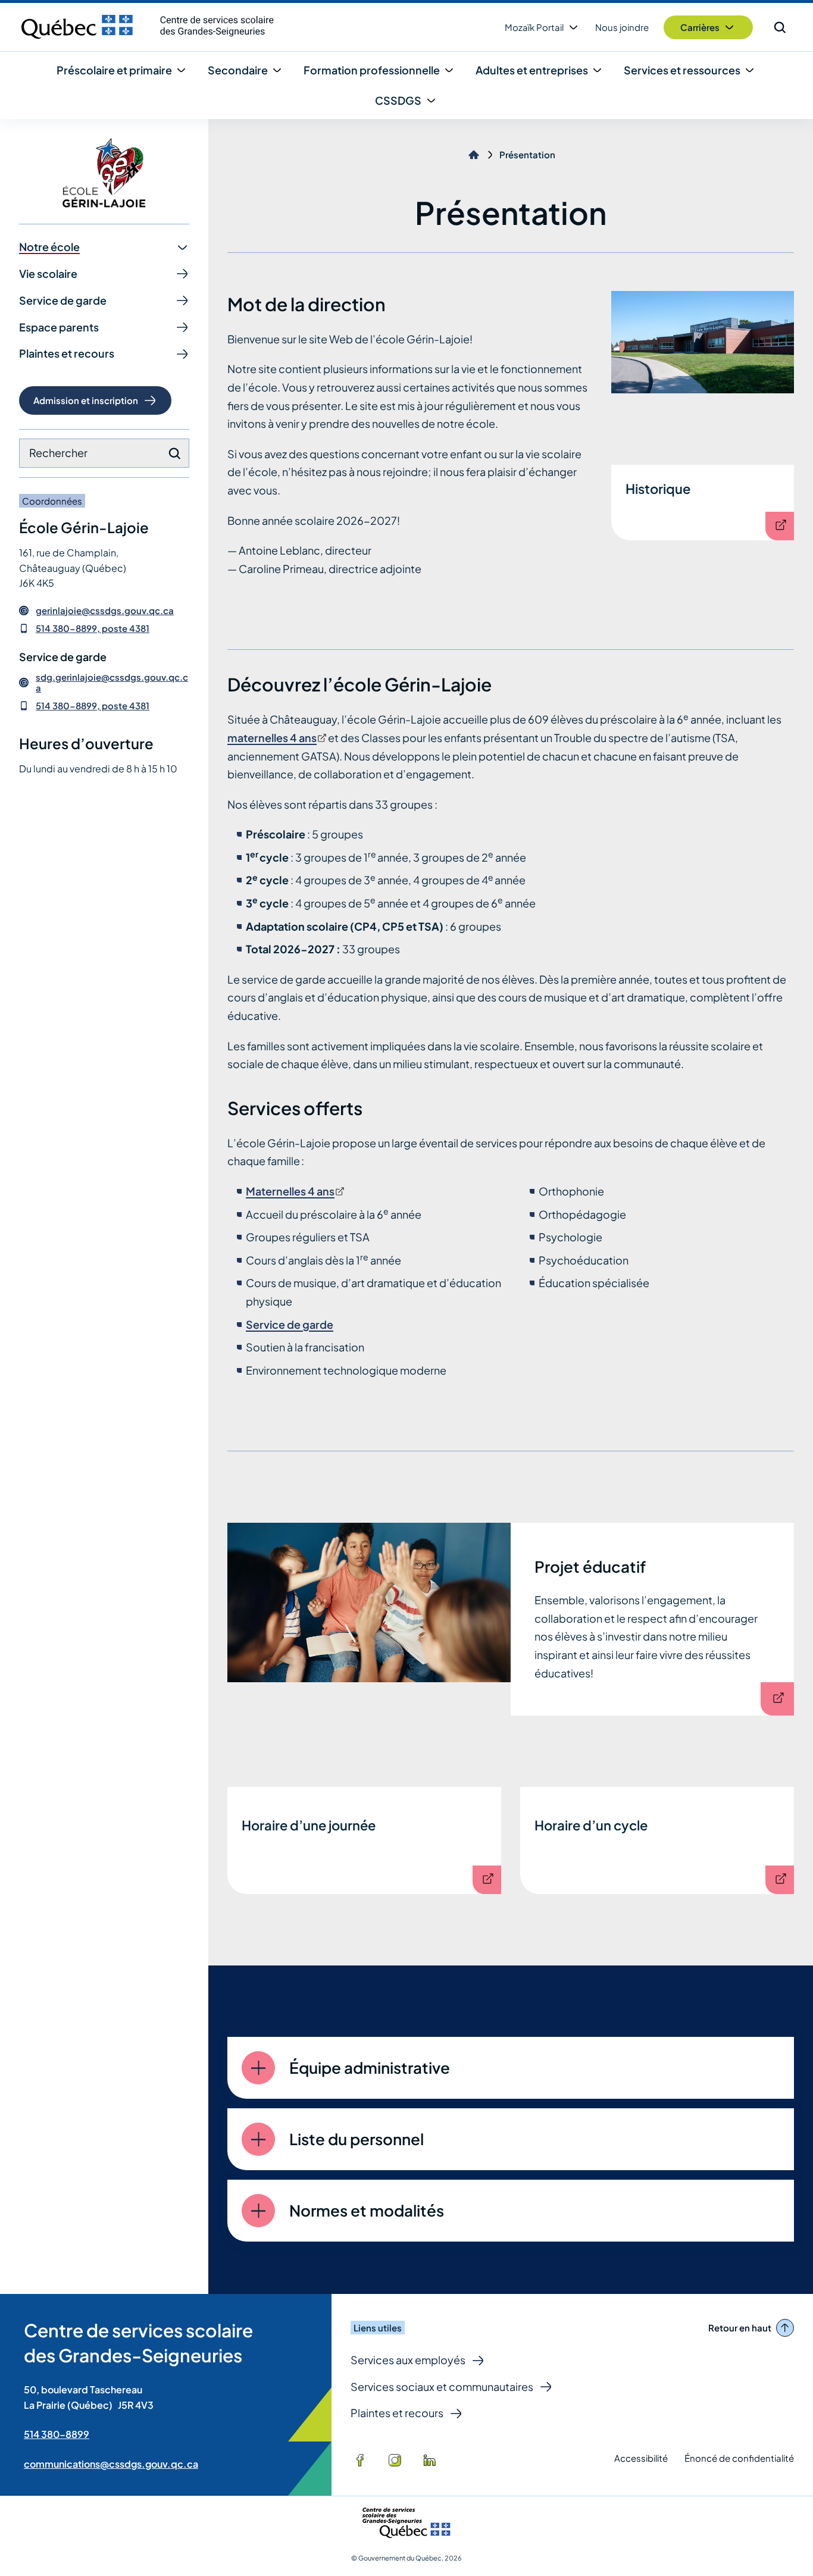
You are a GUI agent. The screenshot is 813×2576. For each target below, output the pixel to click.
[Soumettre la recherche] (174, 453)
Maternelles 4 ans (294, 1191)
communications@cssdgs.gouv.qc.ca (111, 2464)
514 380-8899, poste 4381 (93, 628)
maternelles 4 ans (276, 738)
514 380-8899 (57, 2434)
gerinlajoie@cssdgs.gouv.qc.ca (105, 611)
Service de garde (290, 1324)
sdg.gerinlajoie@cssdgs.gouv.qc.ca (112, 683)
